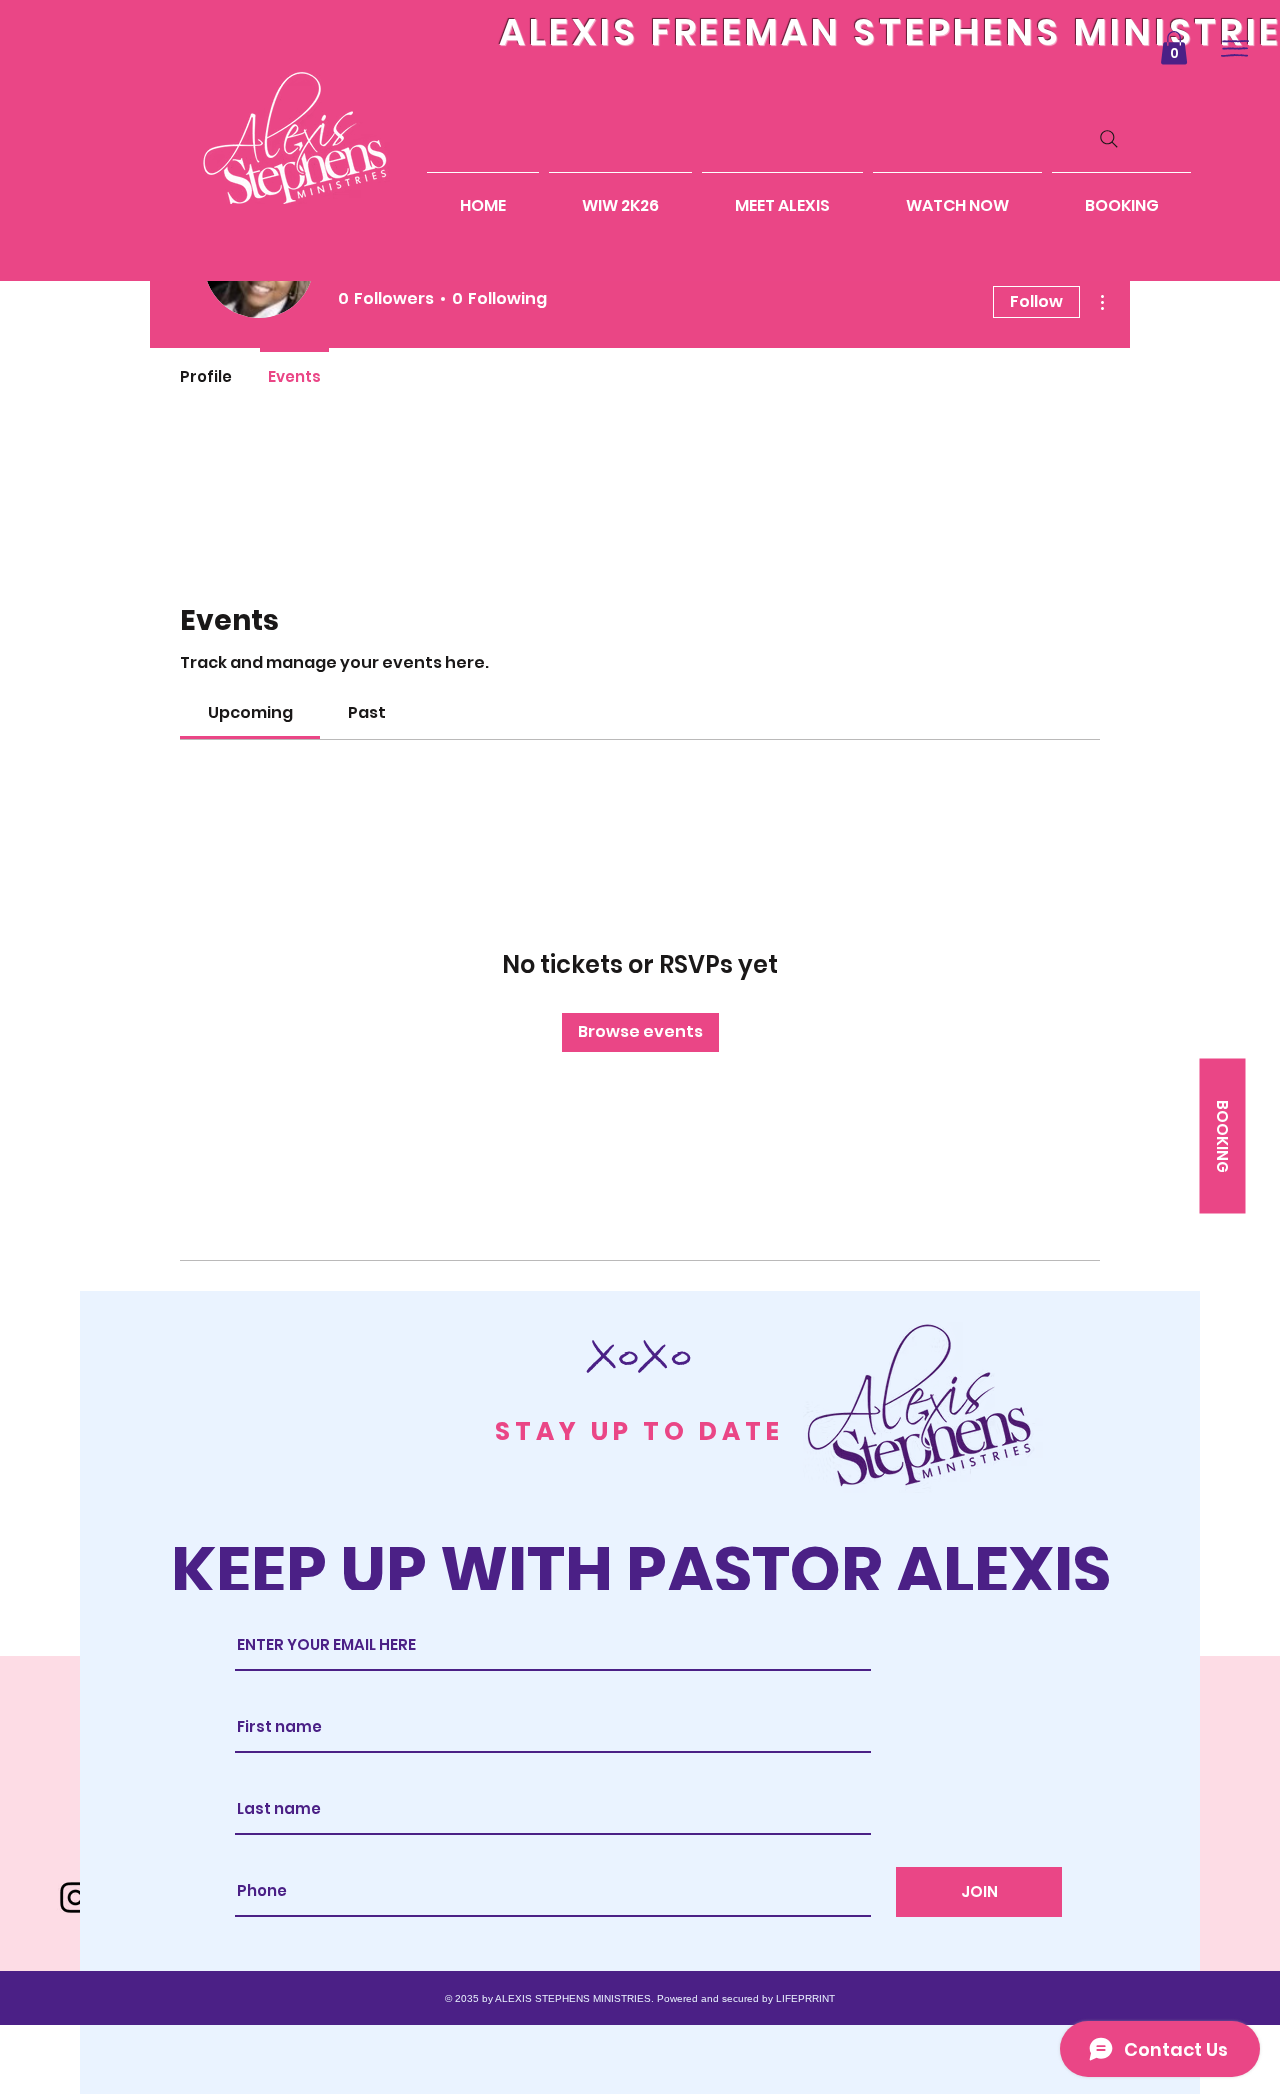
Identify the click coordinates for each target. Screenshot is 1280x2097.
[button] (1174, 47)
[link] (250, 712)
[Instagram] (75, 1897)
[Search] (1109, 139)
